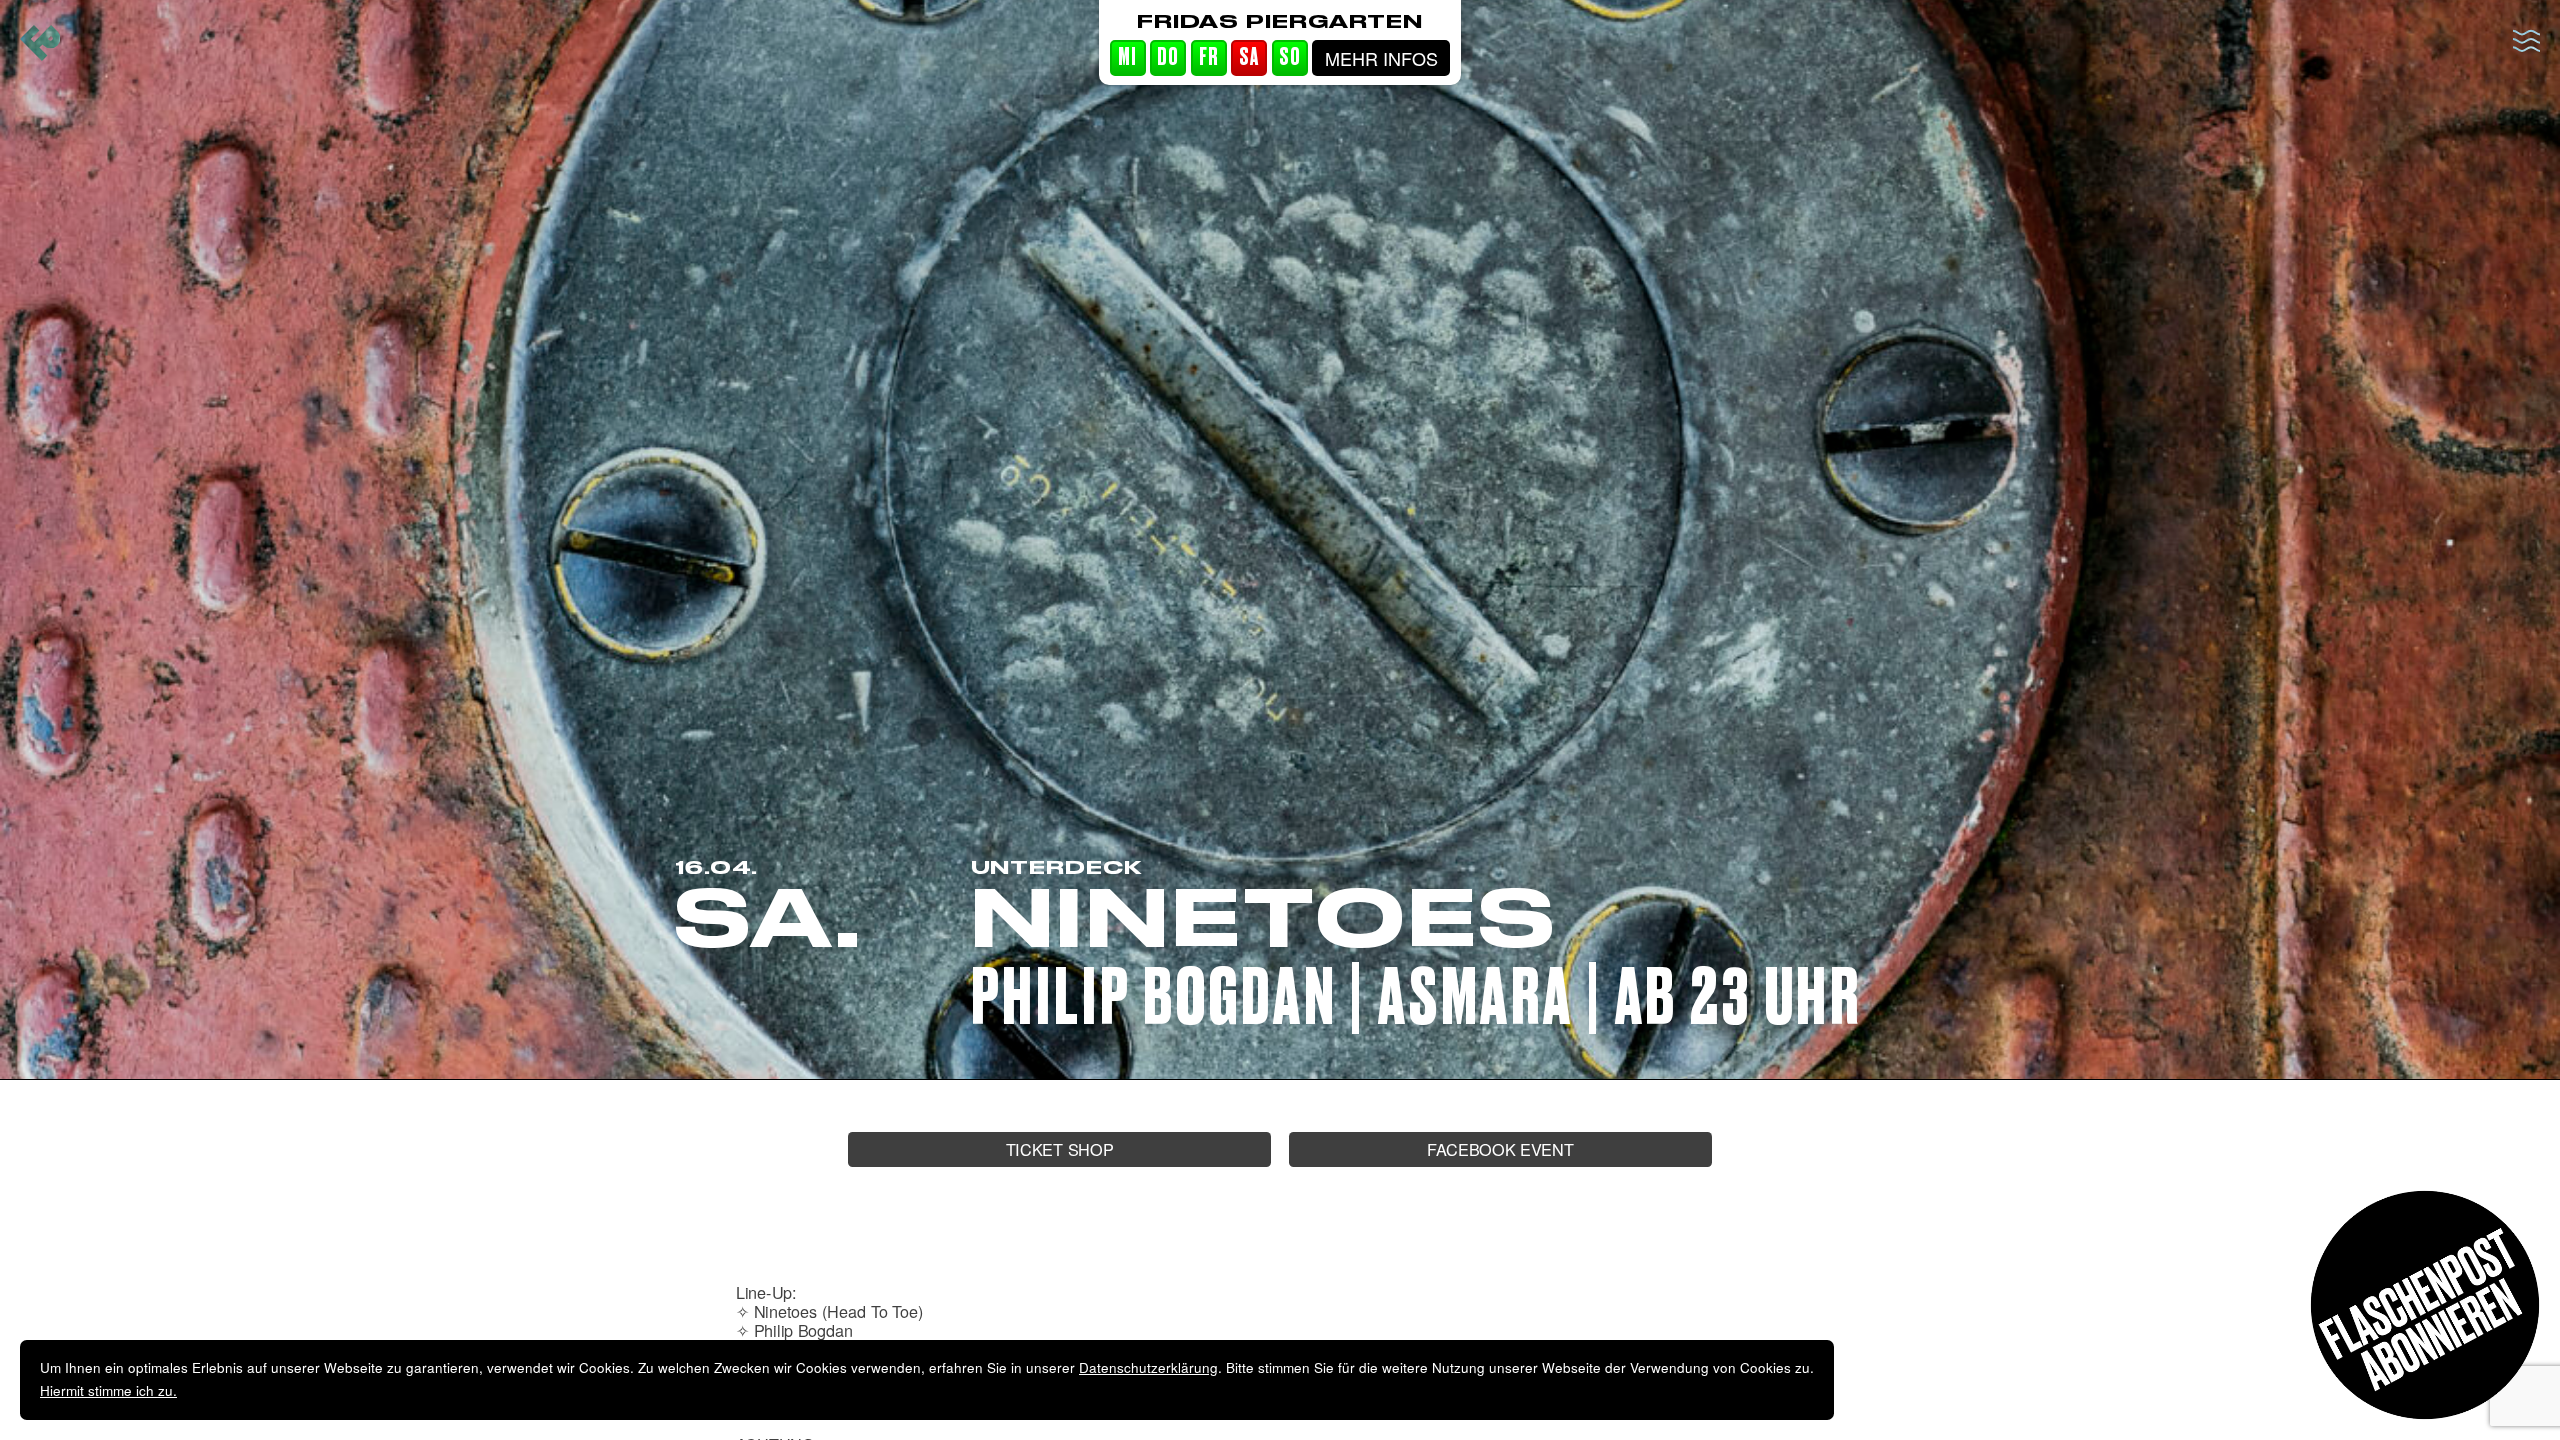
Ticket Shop (1060, 1148)
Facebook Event (1500, 1148)
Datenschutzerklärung (1148, 1367)
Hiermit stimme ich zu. (108, 1390)
